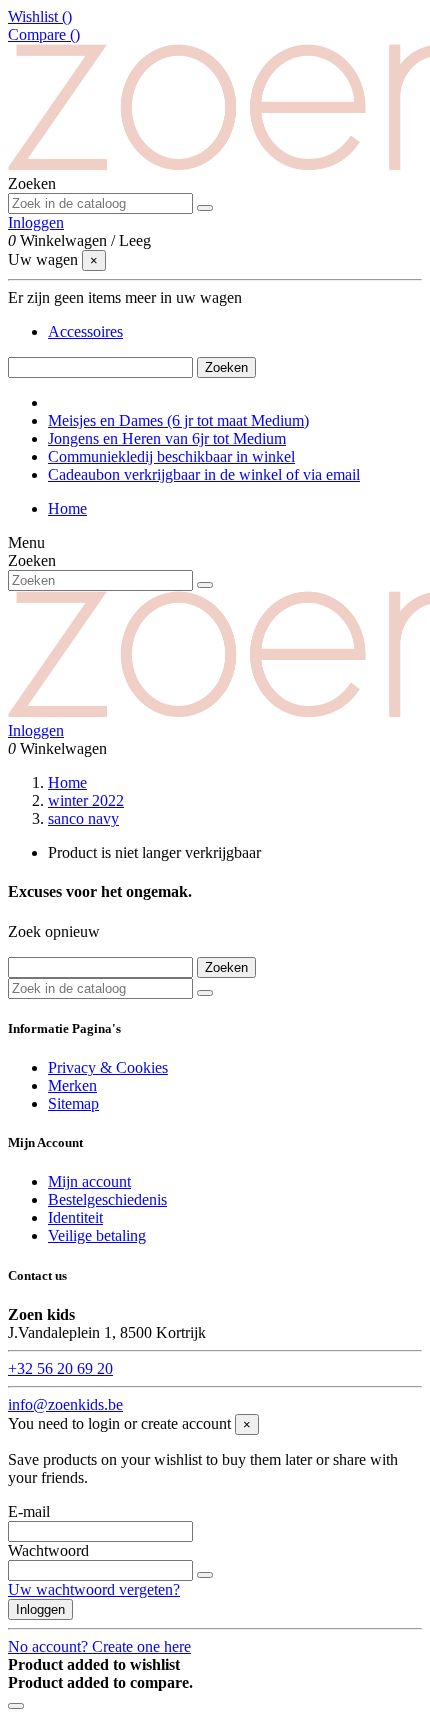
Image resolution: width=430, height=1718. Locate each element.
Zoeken (226, 367)
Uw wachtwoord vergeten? (94, 1589)
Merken (72, 1085)
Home (67, 508)
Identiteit (75, 1217)
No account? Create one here (99, 1646)
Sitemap (73, 1103)
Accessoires (85, 331)
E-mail (29, 1511)
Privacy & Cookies (108, 1067)
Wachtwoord (48, 1550)
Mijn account (89, 1181)
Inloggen (40, 1609)
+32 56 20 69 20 (60, 1368)
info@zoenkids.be (65, 1404)
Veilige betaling (97, 1235)
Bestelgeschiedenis (107, 1199)
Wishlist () (40, 16)
